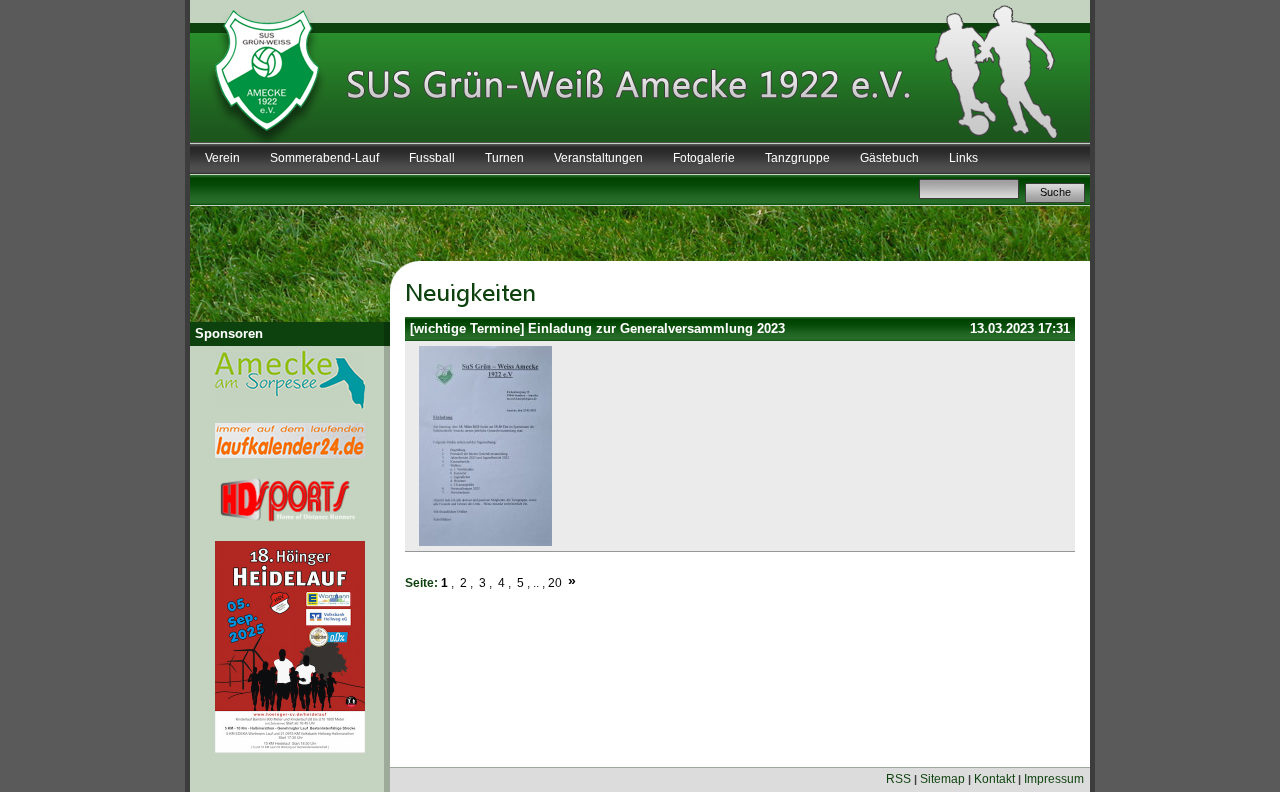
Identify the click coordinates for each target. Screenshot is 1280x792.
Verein (222, 158)
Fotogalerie (704, 158)
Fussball (432, 158)
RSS (898, 779)
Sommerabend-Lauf (324, 158)
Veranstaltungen (598, 158)
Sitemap (942, 779)
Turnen (504, 158)
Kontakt (994, 779)
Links (963, 158)
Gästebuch (889, 158)
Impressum (1054, 779)
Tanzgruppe (797, 158)
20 (555, 583)
